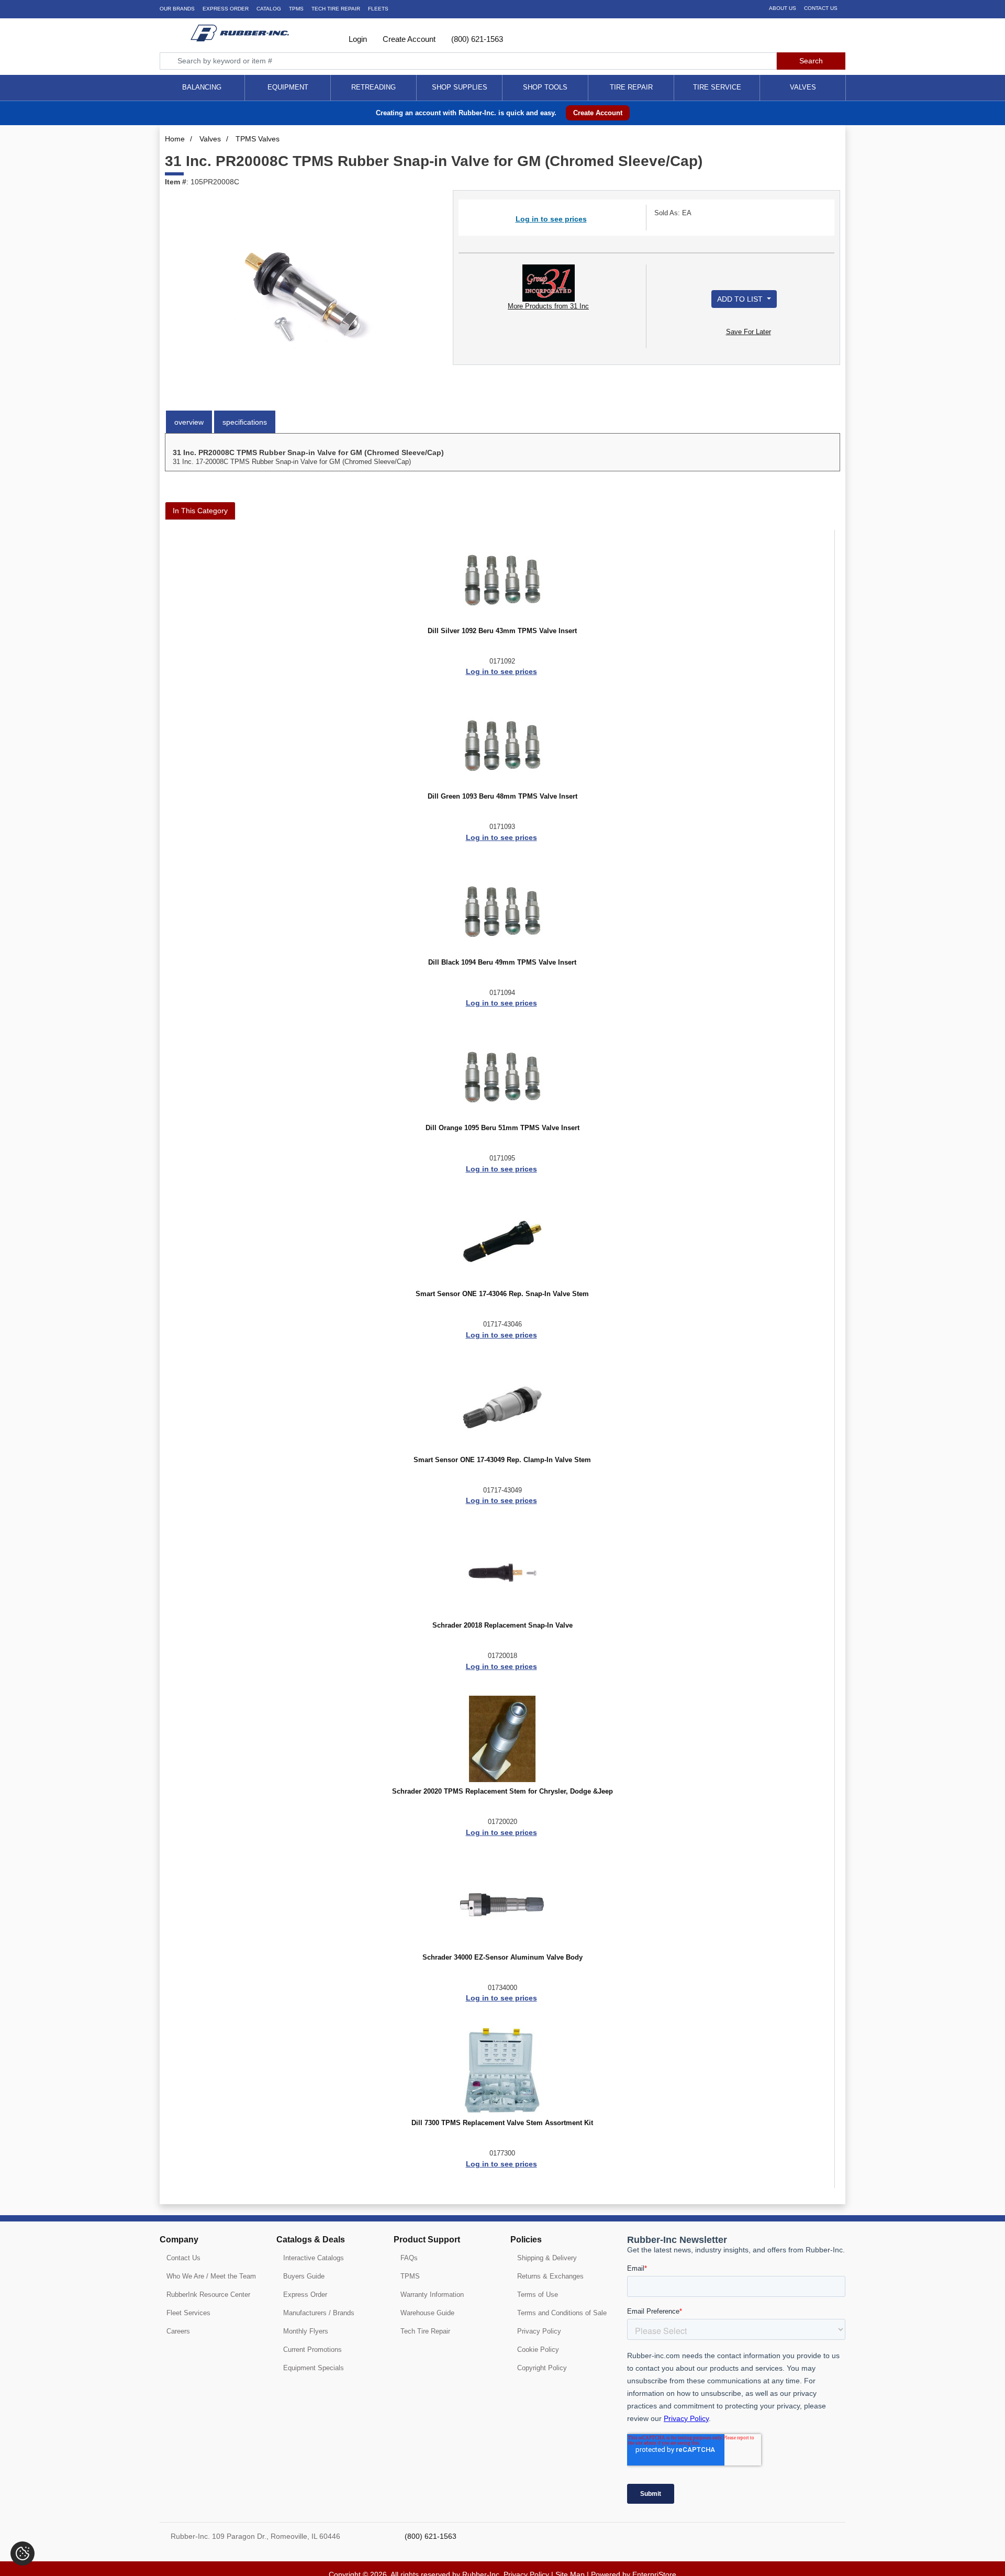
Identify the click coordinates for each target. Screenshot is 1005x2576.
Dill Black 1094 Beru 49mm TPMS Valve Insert (502, 963)
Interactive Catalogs (314, 2258)
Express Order (226, 9)
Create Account (408, 39)
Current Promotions (312, 2350)
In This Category (200, 511)
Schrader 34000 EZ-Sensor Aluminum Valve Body (502, 1958)
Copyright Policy (542, 2368)
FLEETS (378, 9)
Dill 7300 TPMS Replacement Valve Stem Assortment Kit (502, 2123)
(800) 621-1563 (476, 39)
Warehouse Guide (427, 2313)
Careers (178, 2331)
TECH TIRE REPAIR (336, 9)
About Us (783, 8)
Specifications (245, 422)
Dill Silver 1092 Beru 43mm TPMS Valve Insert (502, 631)
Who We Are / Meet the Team (211, 2276)
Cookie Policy (538, 2350)
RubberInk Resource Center (208, 2295)
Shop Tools (545, 87)
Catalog (269, 9)
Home (175, 139)
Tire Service (717, 87)
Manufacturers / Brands (319, 2313)
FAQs (409, 2258)
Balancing (202, 87)
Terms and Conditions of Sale (562, 2313)
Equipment (288, 87)
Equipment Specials (314, 2368)
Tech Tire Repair (425, 2331)
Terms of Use (538, 2295)
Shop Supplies (460, 87)
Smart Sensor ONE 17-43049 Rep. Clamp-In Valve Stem (502, 1460)
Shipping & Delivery (547, 2258)
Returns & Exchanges (550, 2276)
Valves (803, 87)
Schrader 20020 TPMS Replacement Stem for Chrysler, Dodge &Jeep (502, 1792)
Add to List (741, 299)
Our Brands (177, 9)
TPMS (296, 9)
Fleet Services (188, 2313)
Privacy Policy (539, 2331)
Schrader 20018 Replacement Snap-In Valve (502, 1626)
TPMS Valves (258, 139)
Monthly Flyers (306, 2331)
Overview (189, 422)
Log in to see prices (551, 219)
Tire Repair (631, 87)
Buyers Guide (304, 2276)
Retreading (373, 87)
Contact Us (821, 8)
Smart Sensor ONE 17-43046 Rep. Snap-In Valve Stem (502, 1294)
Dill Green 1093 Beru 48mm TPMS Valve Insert (502, 797)
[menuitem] (202, 88)
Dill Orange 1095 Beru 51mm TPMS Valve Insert (502, 1128)
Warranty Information (432, 2295)
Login (357, 39)
